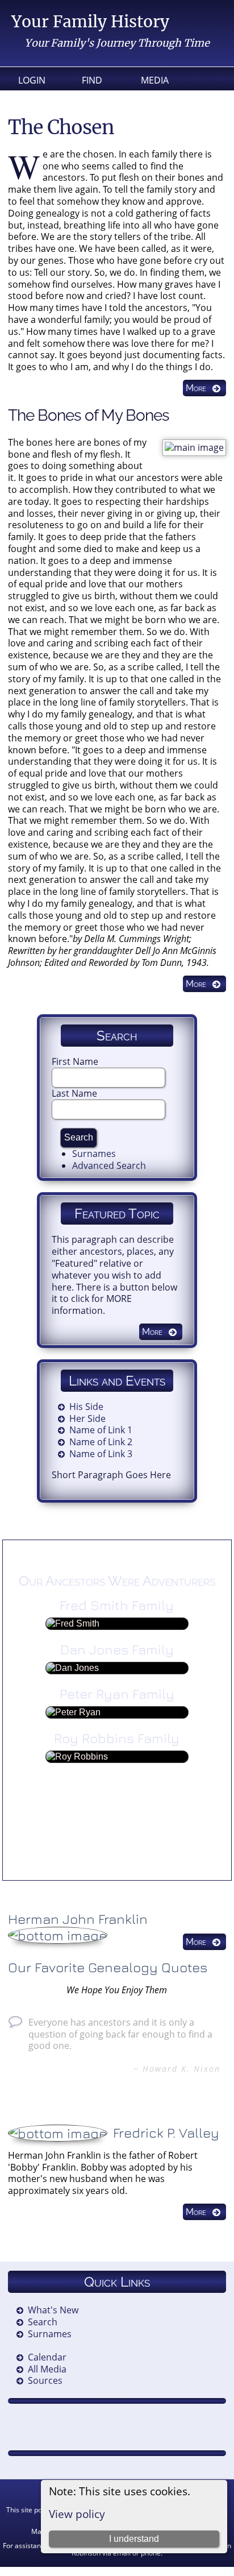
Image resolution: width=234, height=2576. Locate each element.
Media (155, 80)
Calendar (47, 2357)
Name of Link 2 (101, 1442)
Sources (45, 2380)
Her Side (87, 1418)
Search (43, 2322)
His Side (86, 1407)
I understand (134, 2539)
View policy (77, 2514)
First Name (75, 1061)
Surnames (94, 1154)
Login (32, 80)
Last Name (74, 1093)
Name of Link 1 (101, 1430)
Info (92, 98)
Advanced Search (109, 1165)
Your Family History (90, 22)
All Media (47, 2369)
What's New (53, 2310)
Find (92, 80)
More (196, 388)
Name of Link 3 (101, 1454)
